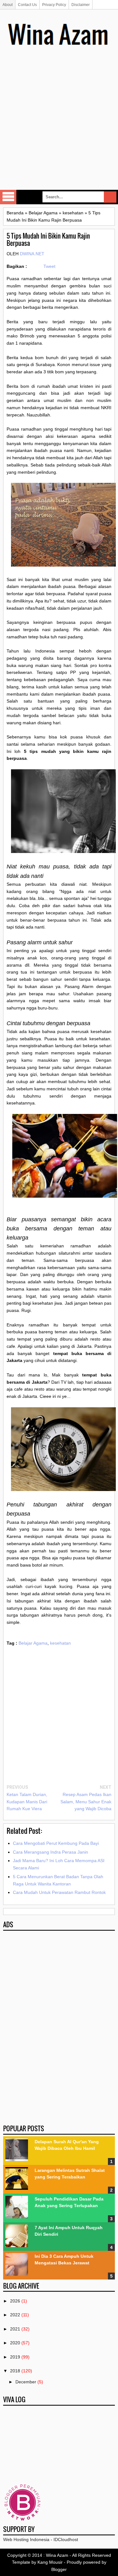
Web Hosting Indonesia (26, 2539)
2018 (15, 2371)
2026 (15, 2301)
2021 (15, 2329)
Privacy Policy (54, 5)
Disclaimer (81, 5)
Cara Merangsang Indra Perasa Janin (51, 1852)
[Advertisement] (59, 127)
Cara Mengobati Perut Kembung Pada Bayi (56, 1843)
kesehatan (60, 1643)
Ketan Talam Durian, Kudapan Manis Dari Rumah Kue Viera (27, 1802)
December (26, 2382)
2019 (15, 2357)
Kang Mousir (50, 2562)
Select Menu (8, 197)
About (8, 5)
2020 (15, 2343)
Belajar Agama (33, 1643)
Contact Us (27, 5)
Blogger (59, 2569)
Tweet (49, 266)
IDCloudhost (66, 2539)
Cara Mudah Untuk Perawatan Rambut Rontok (59, 1892)
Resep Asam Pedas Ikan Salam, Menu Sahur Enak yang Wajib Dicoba (86, 1802)
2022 (15, 2315)
